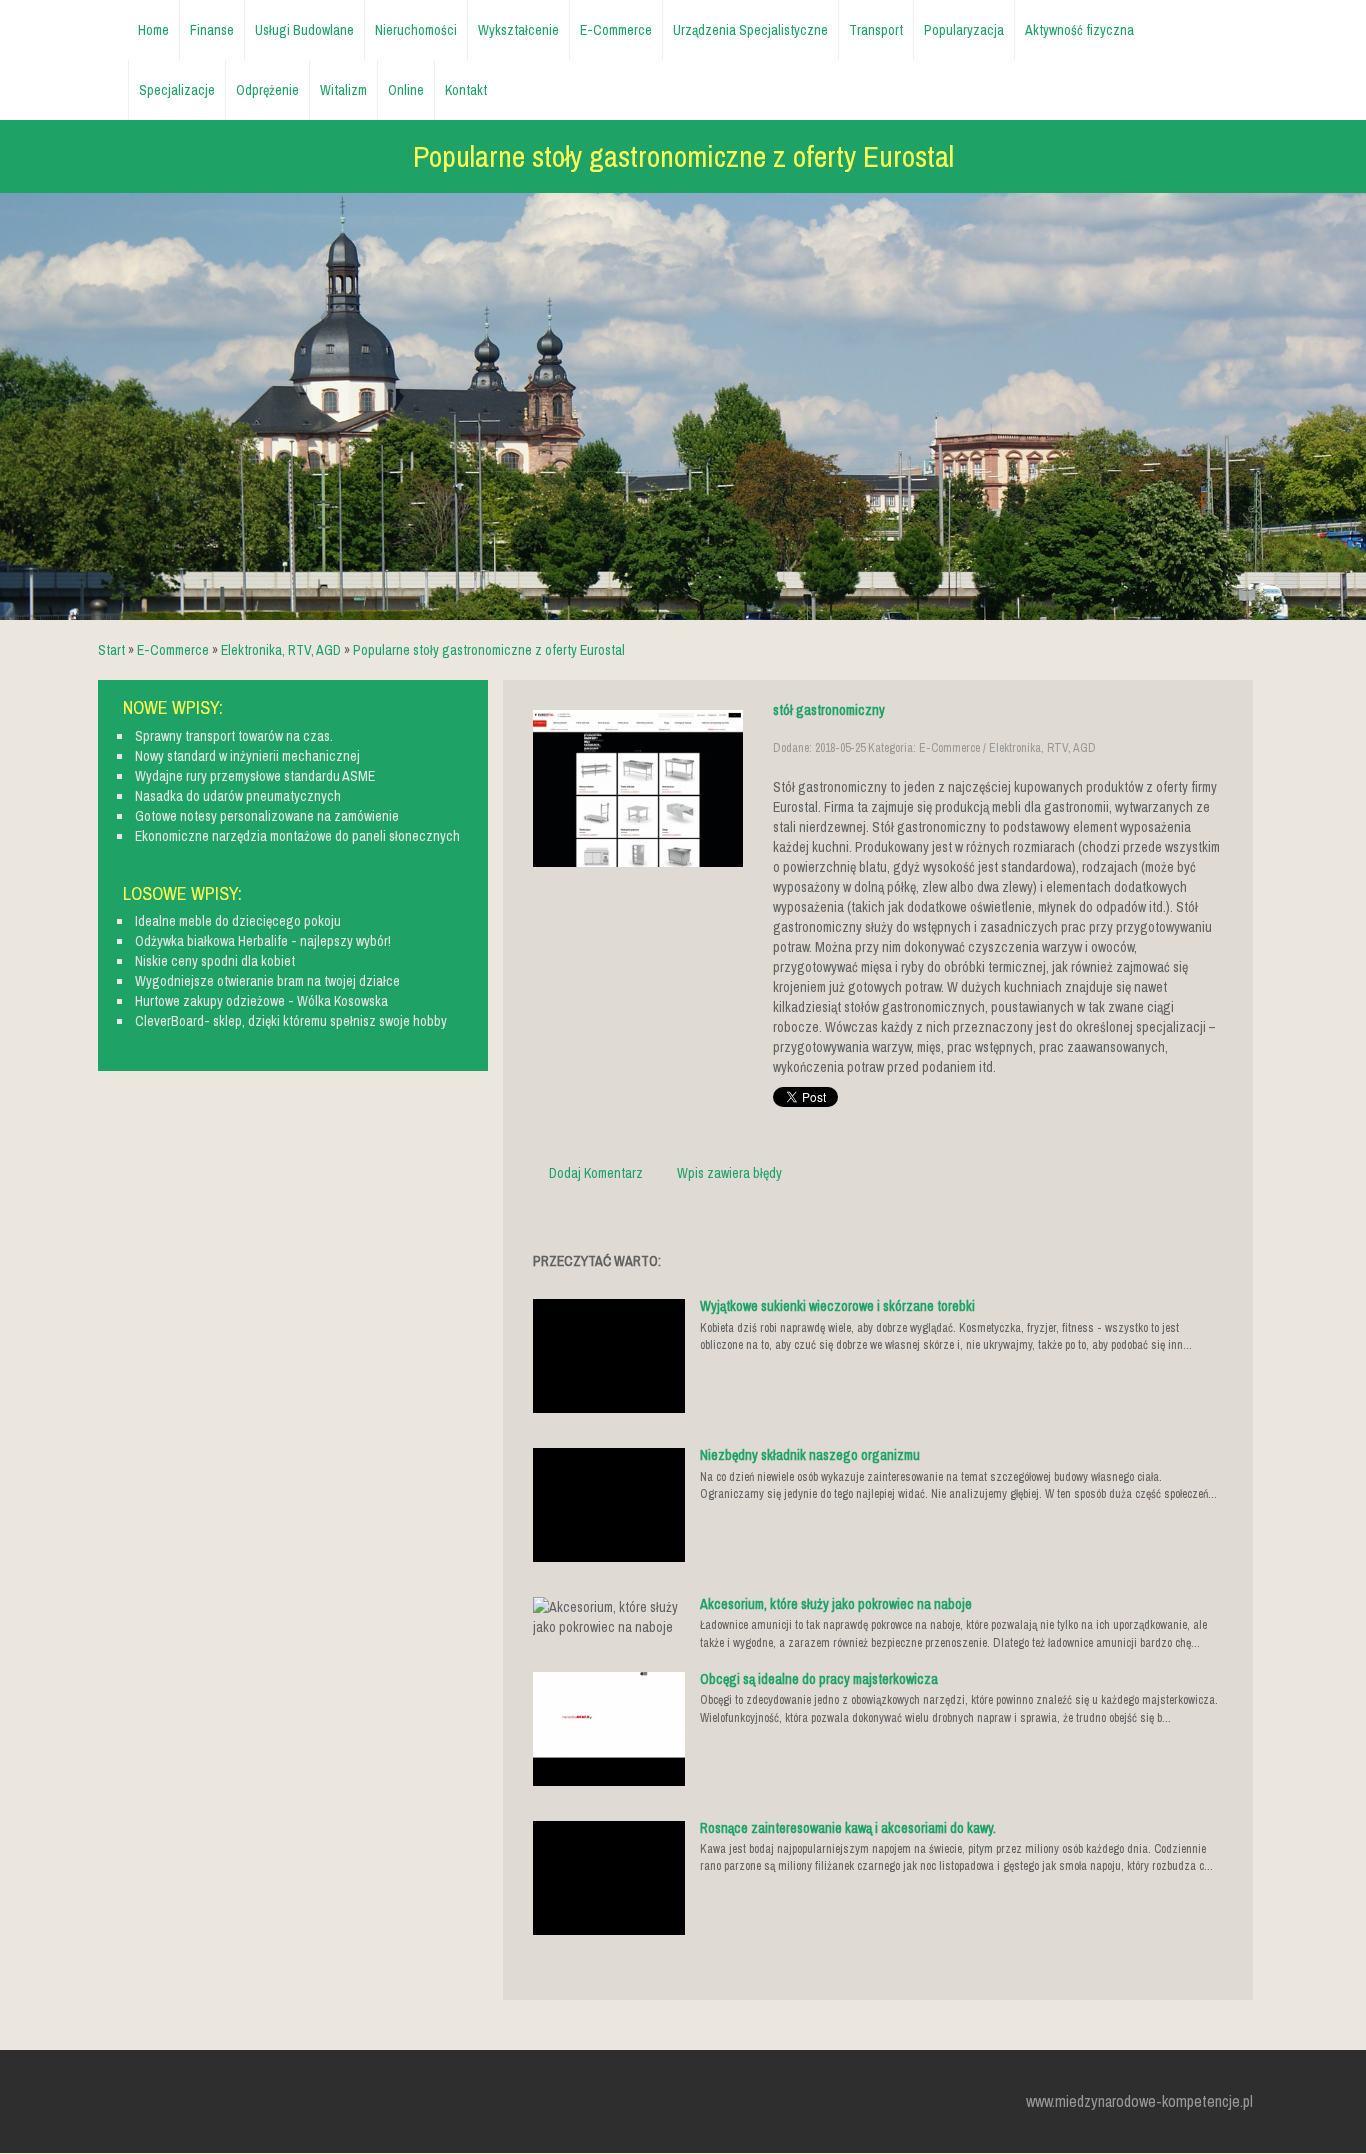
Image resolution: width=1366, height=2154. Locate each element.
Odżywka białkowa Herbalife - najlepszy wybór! (263, 941)
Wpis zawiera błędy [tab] (729, 1173)
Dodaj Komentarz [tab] (596, 1173)
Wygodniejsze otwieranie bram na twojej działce (267, 981)
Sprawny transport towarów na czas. (234, 736)
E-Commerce (173, 650)
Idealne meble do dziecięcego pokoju (238, 921)
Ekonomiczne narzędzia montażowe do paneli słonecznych (297, 836)
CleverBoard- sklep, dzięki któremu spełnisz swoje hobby (291, 1021)
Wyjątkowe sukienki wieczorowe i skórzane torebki (837, 1306)
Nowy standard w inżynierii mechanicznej (247, 756)
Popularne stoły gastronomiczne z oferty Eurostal (489, 650)
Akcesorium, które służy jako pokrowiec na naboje (836, 1604)
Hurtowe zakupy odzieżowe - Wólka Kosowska (261, 1001)
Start (111, 650)
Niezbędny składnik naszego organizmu (810, 1455)
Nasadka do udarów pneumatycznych (238, 796)
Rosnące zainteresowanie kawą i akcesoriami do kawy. (848, 1828)
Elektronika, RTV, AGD (281, 650)
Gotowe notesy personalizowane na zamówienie (267, 816)
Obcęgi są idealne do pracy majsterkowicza (819, 1679)
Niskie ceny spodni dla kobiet (215, 961)
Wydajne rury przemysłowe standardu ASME (255, 776)
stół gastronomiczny (829, 710)
